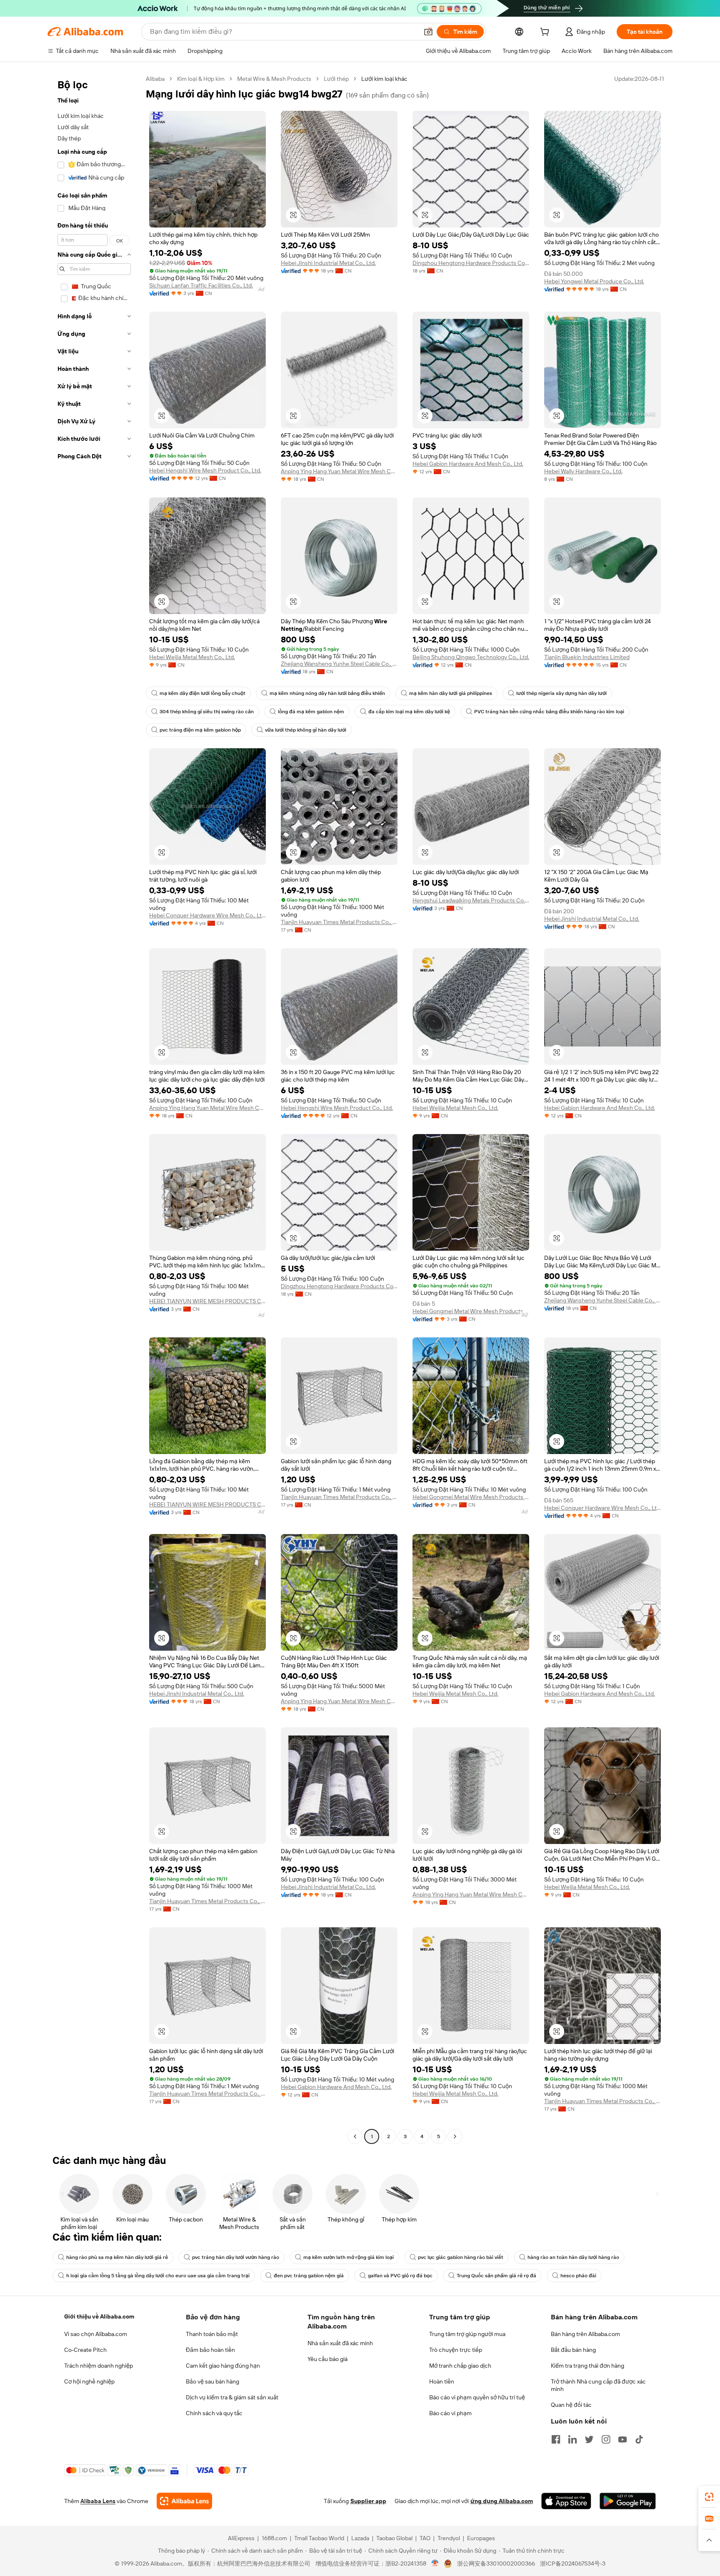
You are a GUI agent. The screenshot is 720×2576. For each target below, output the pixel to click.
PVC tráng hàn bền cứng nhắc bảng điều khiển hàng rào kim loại (549, 712)
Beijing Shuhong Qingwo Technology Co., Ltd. (471, 657)
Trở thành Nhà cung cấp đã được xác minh (598, 2385)
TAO (425, 2538)
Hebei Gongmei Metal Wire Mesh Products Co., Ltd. (471, 1311)
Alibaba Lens (98, 2501)
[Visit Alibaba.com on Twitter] (589, 2439)
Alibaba (155, 79)
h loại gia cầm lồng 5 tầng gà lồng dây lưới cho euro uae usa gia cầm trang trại (158, 2276)
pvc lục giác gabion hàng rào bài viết (461, 2257)
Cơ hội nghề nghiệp (89, 2381)
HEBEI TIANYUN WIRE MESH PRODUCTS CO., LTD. (207, 1301)
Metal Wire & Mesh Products (274, 79)
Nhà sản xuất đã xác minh (340, 2343)
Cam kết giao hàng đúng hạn (223, 2366)
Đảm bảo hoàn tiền (210, 2350)
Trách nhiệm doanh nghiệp (99, 2366)
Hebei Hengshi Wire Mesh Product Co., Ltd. (205, 470)
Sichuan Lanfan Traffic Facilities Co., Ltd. (201, 285)
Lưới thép (336, 79)
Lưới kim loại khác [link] (384, 79)
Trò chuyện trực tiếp (456, 2350)
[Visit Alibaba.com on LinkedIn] (572, 2439)
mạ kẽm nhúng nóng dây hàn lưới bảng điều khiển (327, 693)
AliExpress (241, 2538)
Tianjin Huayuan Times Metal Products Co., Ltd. (339, 922)
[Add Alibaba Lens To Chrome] (184, 2501)
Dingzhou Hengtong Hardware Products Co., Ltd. (471, 263)
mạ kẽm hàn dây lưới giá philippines (451, 693)
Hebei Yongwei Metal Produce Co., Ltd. (594, 281)
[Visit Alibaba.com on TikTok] (639, 2439)
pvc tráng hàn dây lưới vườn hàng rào (236, 2257)
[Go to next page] (455, 2136)
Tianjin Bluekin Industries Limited (587, 657)
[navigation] (94, 1109)
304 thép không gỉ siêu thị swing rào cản (207, 712)
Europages (481, 2538)
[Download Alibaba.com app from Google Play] (628, 2501)
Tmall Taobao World (319, 2538)
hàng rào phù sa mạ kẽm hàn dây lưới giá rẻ (117, 2257)
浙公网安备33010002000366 (496, 2564)
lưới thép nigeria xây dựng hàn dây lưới (561, 693)
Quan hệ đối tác (571, 2405)
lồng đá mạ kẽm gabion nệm (311, 712)
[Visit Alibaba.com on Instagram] (606, 2439)
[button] (428, 32)
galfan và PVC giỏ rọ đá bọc (400, 2276)
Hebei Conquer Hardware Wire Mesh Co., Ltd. (207, 915)
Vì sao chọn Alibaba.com (96, 2334)
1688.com (274, 2538)
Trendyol (449, 2538)
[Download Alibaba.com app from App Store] (566, 2501)
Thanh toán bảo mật (212, 2334)
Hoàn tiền (442, 2381)
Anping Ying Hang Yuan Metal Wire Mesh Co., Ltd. (339, 471)
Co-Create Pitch (85, 2350)
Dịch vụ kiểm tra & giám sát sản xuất (232, 2397)
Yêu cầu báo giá (327, 2359)
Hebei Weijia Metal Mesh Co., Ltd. (192, 657)
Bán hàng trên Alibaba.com (585, 2334)
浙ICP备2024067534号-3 (573, 2564)
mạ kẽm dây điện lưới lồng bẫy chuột (202, 693)
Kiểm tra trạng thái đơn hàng (587, 2366)
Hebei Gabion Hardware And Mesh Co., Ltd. (468, 464)
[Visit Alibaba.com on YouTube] (622, 2439)
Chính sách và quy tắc (214, 2413)
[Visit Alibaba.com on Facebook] (556, 2439)
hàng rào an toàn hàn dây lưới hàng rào (573, 2257)
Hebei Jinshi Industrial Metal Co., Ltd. (328, 263)
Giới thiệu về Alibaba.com (99, 2316)
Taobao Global (394, 2538)
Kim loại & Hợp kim (201, 79)
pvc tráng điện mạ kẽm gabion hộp (200, 730)
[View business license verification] (435, 2564)
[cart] (546, 33)
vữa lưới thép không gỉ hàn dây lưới (306, 730)
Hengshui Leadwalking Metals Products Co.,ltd (471, 900)
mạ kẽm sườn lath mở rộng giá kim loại (349, 2257)
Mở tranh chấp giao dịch (460, 2366)
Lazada (360, 2538)
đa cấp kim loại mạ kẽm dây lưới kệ (409, 712)
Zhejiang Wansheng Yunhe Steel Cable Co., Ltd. (339, 664)
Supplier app (368, 2501)
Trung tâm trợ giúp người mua (467, 2334)
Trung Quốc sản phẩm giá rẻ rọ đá (496, 2276)
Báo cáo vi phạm (450, 2413)
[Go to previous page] (355, 2136)
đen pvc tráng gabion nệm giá (309, 2276)
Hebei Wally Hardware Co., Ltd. (583, 471)
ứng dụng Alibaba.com (502, 2501)
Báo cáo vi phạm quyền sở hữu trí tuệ (477, 2397)
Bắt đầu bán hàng (573, 2350)
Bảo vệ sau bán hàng (212, 2381)
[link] (709, 2497)
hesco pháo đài (578, 2276)
